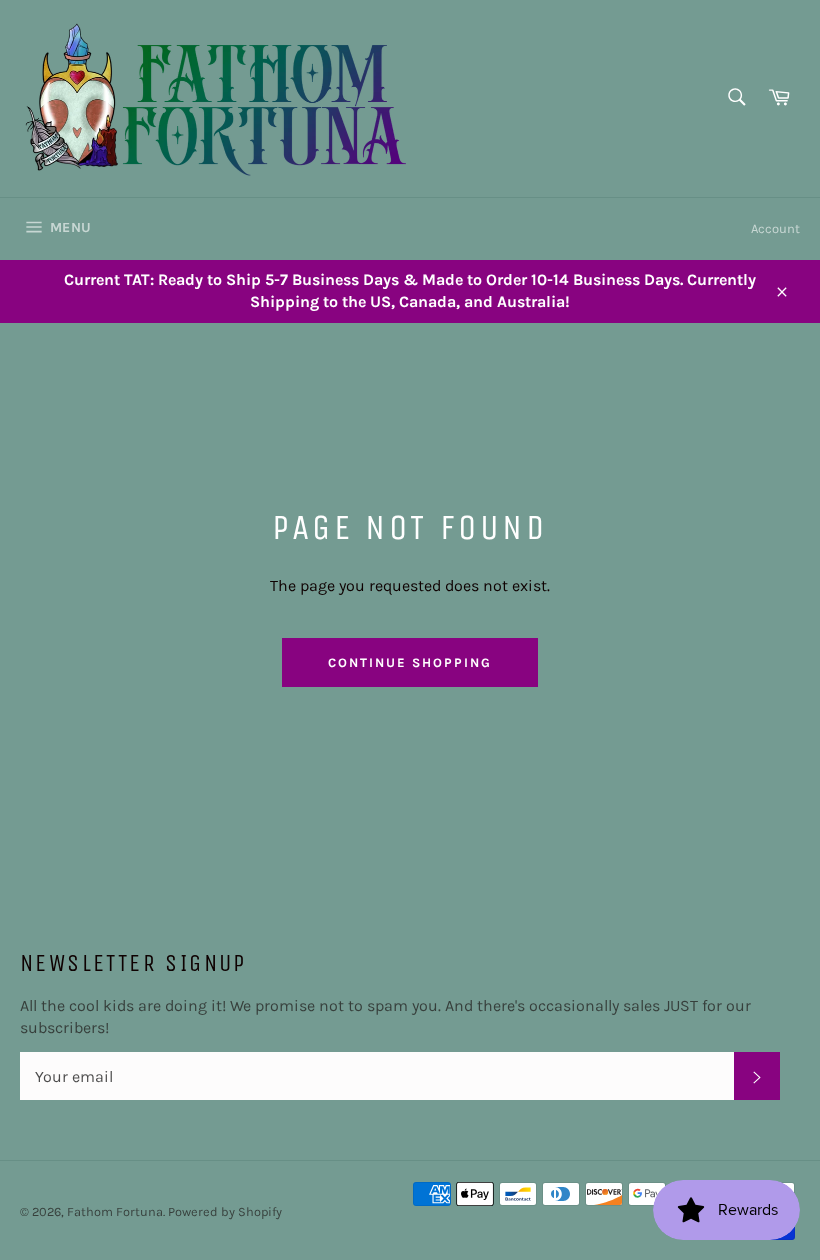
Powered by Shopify (225, 1211)
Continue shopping (409, 662)
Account (775, 228)
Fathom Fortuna (115, 1211)
